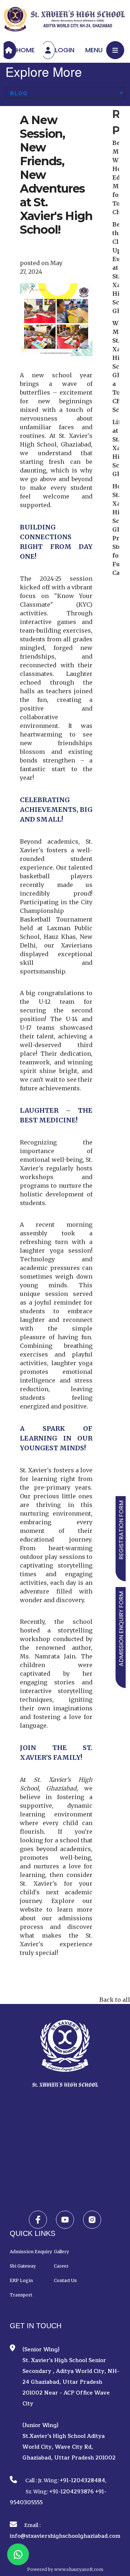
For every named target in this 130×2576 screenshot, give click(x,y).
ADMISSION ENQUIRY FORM (121, 1629)
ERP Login (21, 2280)
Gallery (61, 2252)
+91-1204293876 (71, 2492)
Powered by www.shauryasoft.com (65, 2569)
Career (61, 2266)
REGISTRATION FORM (121, 1530)
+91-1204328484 (82, 2481)
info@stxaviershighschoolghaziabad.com (65, 2536)
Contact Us (65, 2280)
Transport (21, 2295)
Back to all (115, 2000)
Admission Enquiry (31, 2252)
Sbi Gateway (23, 2266)
